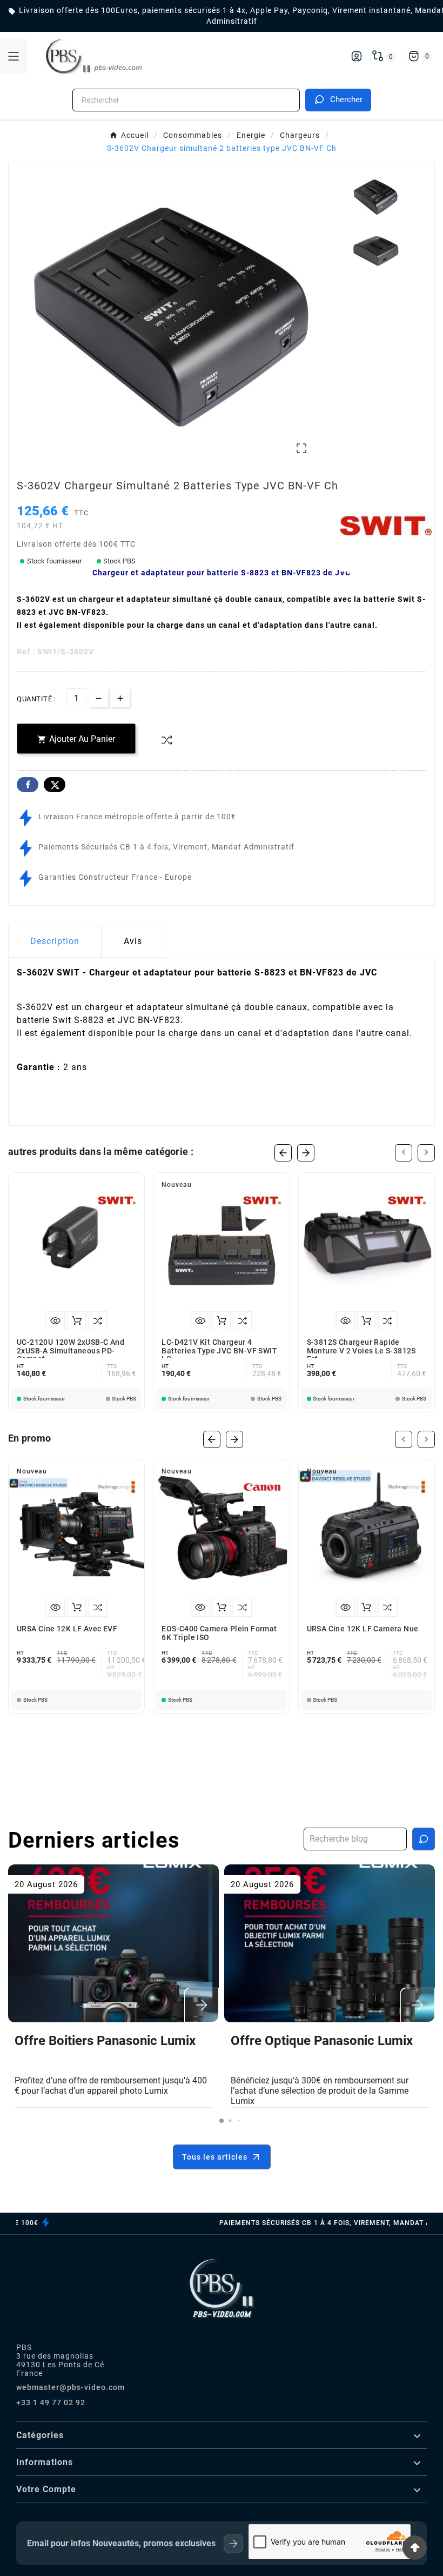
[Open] (14, 56)
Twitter (55, 785)
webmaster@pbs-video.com (71, 2387)
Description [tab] (55, 941)
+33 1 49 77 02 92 (51, 2402)
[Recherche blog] (424, 1839)
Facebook (28, 785)
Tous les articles (215, 2157)
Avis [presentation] (133, 941)
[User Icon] (357, 56)
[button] (222, 2121)
